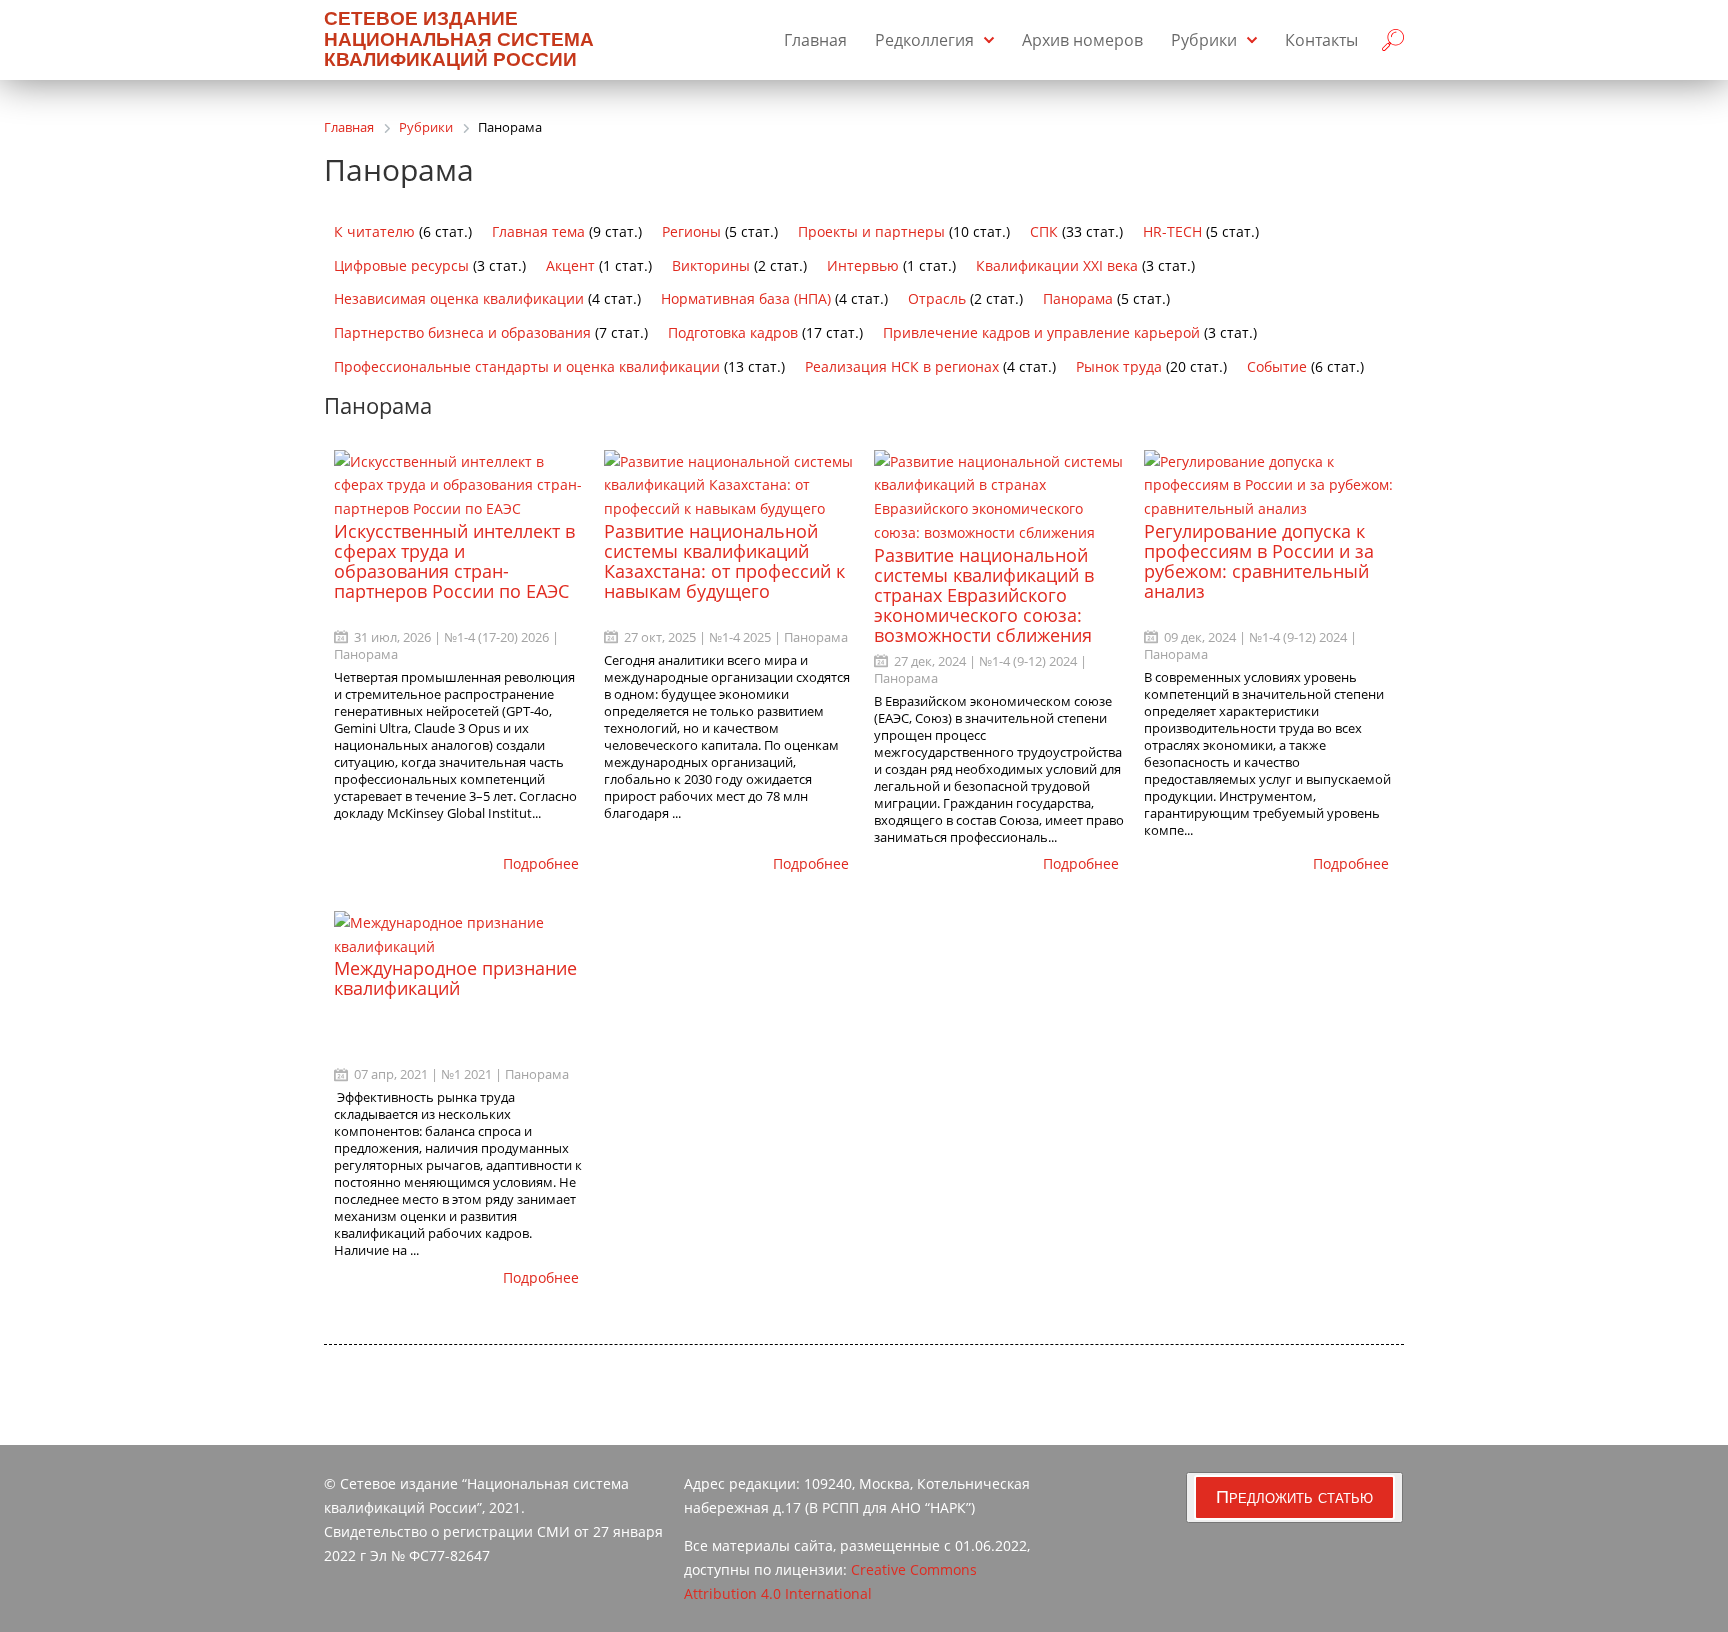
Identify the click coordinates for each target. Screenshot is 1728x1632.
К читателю (374, 231)
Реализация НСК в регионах (902, 366)
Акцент (570, 265)
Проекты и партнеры (871, 231)
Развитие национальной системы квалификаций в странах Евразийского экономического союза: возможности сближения (984, 595)
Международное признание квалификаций (455, 978)
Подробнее (541, 863)
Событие (1277, 366)
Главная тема (538, 231)
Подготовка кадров (733, 332)
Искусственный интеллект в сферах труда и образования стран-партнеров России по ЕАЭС (454, 561)
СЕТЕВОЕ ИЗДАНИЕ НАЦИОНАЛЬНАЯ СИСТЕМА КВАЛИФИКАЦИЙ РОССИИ (459, 39)
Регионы (691, 231)
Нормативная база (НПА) (746, 298)
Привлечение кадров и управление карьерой (1041, 332)
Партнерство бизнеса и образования (462, 332)
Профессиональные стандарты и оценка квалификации (527, 366)
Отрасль (937, 298)
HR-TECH (1172, 231)
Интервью (863, 265)
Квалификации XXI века (1057, 265)
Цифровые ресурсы (401, 265)
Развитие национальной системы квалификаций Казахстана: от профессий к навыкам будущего (724, 561)
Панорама (1078, 298)
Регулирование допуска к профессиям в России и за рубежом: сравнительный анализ (1259, 561)
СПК (1044, 231)
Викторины (711, 265)
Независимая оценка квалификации (459, 298)
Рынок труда (1119, 366)
